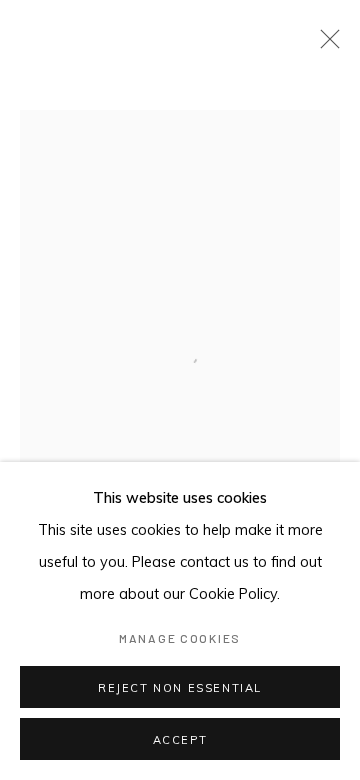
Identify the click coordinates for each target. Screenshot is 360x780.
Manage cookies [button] (180, 638)
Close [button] (325, 45)
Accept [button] (180, 740)
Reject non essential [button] (180, 688)
